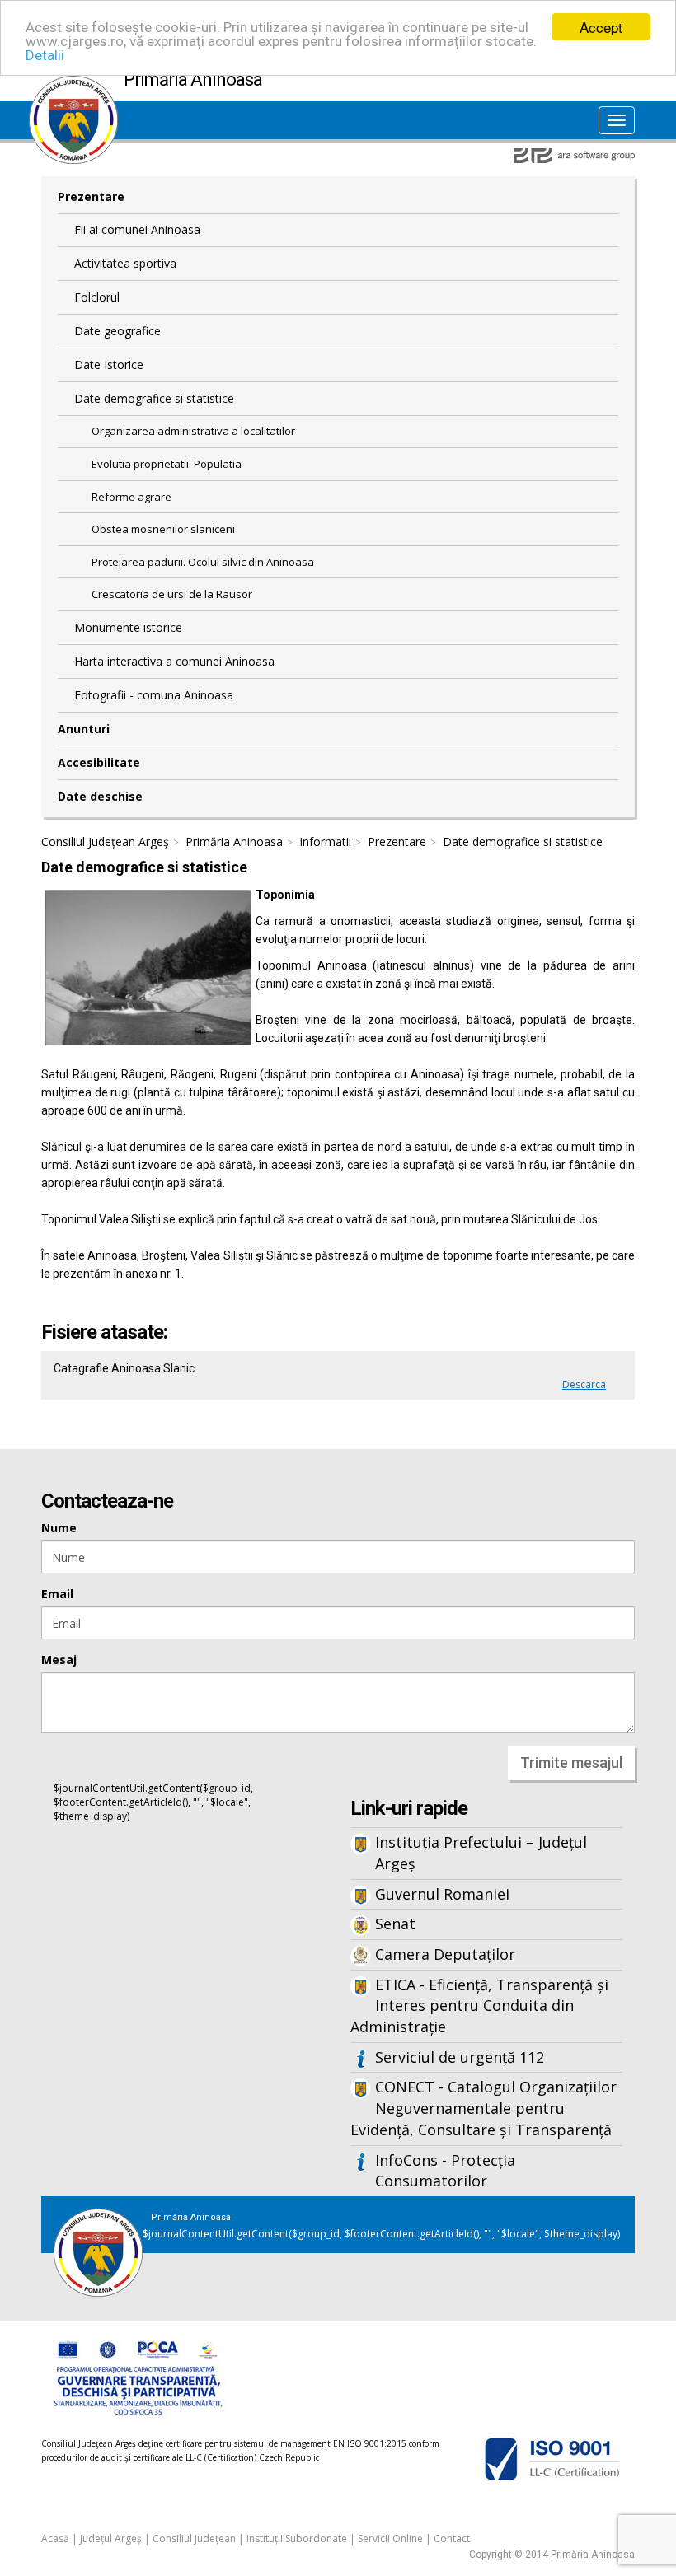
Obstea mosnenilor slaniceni (163, 529)
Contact (452, 2539)
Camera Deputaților (445, 1954)
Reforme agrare (131, 497)
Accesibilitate (99, 762)
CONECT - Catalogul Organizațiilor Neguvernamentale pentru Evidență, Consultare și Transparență (484, 2108)
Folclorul (97, 297)
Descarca (584, 1384)
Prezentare (91, 196)
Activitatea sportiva (125, 263)
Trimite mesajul (571, 1763)
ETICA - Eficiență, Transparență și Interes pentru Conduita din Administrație (479, 2006)
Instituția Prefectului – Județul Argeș (481, 1853)
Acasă (55, 2539)
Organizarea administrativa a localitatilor (193, 431)
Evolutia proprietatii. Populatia (167, 464)
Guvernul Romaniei (442, 1894)
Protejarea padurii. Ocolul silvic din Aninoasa (203, 562)
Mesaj (59, 1660)
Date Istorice (109, 365)
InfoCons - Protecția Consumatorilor (445, 2171)
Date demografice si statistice (154, 398)
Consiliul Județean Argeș (105, 842)
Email (57, 1594)
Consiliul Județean (194, 2539)
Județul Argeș (111, 2539)
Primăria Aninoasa (234, 842)
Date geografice (117, 331)
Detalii (45, 55)
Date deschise (100, 796)
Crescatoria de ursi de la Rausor (172, 594)
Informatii (325, 842)
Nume (59, 1528)
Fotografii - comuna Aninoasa (154, 695)
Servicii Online (390, 2539)
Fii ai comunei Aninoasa (137, 229)
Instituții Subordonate (297, 2539)
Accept (601, 27)
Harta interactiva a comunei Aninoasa (174, 661)
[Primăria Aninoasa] (73, 84)
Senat (395, 1924)
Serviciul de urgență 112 (460, 2057)
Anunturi (84, 729)
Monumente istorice (128, 627)
